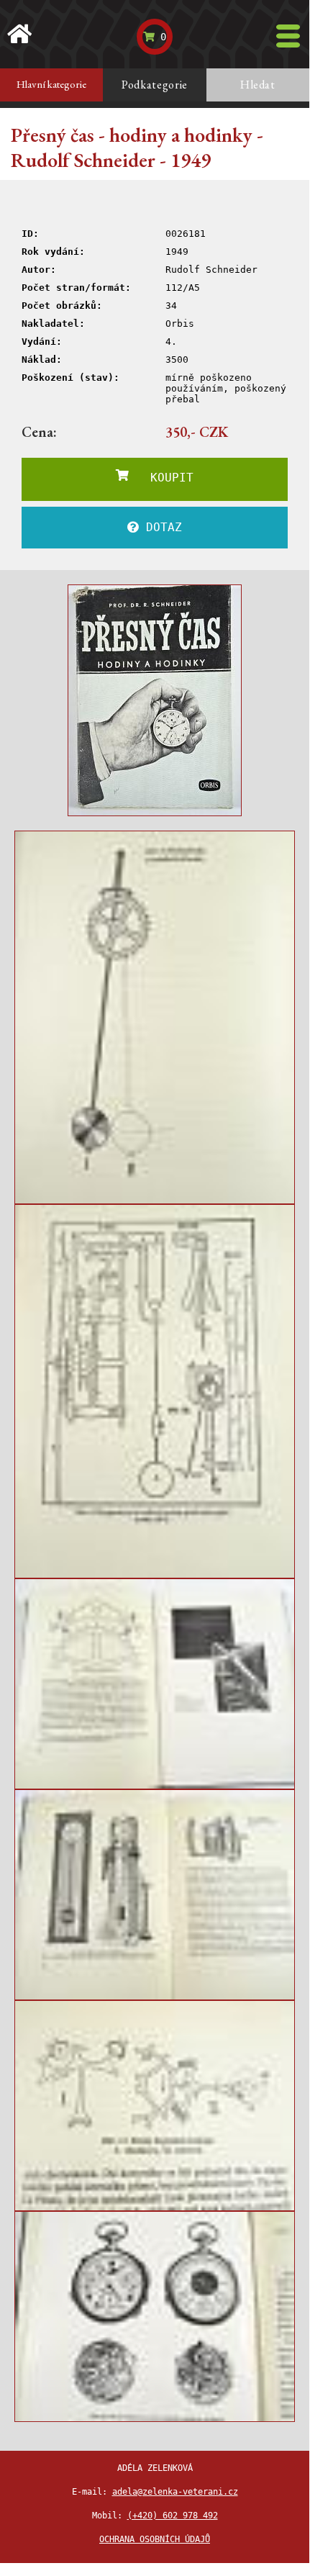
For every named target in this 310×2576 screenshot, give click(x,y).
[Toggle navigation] (288, 36)
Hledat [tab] (258, 85)
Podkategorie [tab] (155, 85)
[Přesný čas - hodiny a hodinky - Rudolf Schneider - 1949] (155, 700)
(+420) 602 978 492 (173, 2516)
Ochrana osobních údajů (155, 2539)
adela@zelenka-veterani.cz (175, 2492)
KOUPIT (161, 478)
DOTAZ (160, 527)
